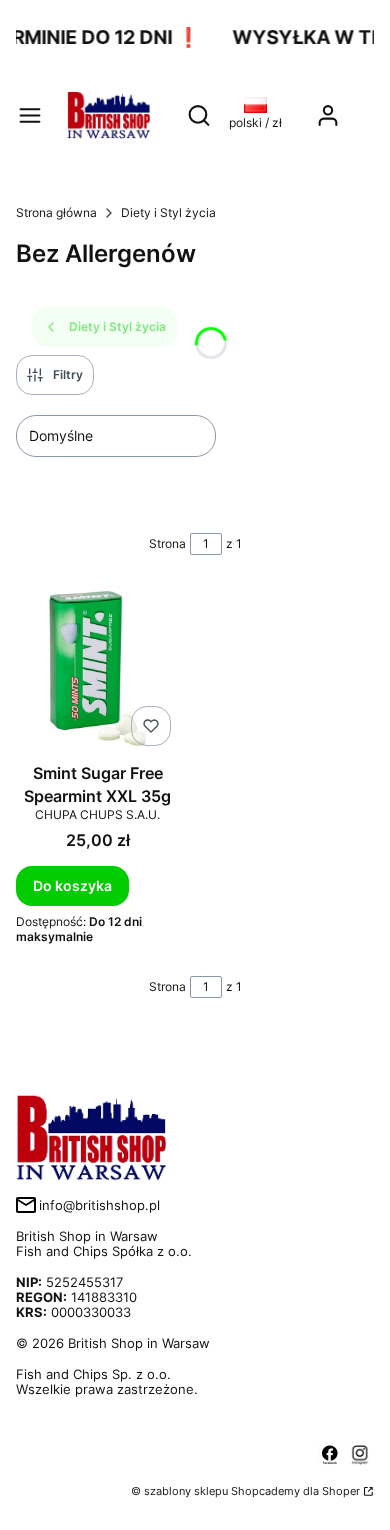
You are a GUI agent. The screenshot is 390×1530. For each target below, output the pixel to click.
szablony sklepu (186, 1491)
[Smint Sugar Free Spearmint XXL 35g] (97, 670)
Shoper (341, 1491)
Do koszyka (72, 885)
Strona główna (56, 212)
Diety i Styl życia (168, 212)
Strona (167, 543)
